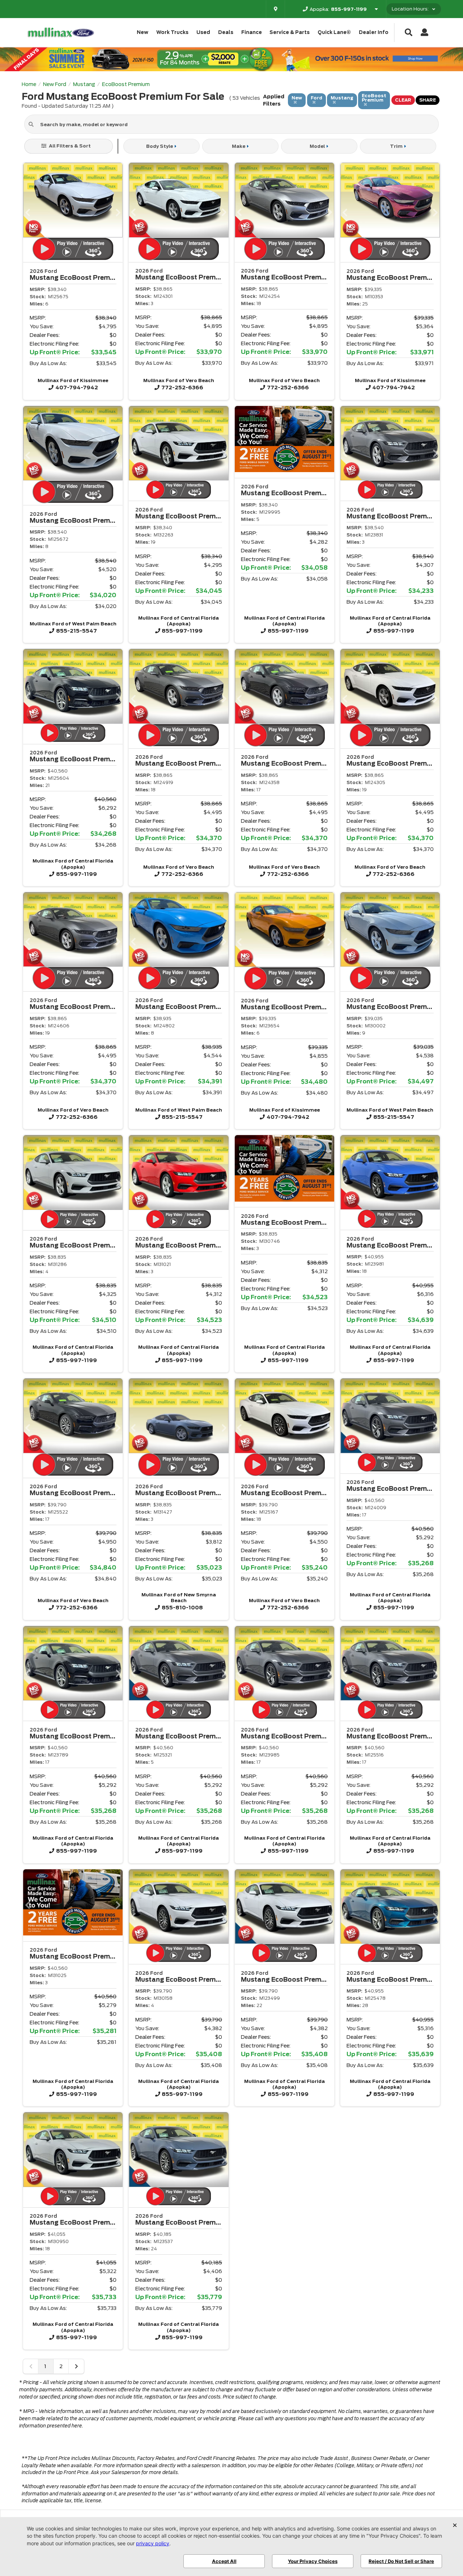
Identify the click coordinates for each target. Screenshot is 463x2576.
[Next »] (76, 2366)
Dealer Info (374, 32)
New (143, 32)
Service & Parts (290, 32)
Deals (226, 32)
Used (203, 32)
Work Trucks (172, 32)
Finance (252, 32)
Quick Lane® (334, 32)
